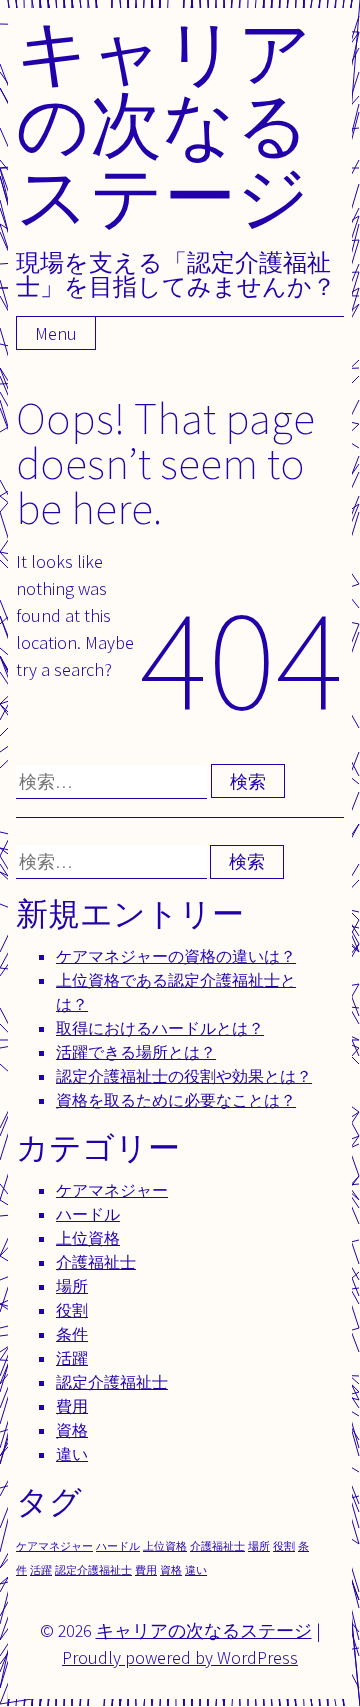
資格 (72, 1430)
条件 (72, 1334)
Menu (56, 333)
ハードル (88, 1214)
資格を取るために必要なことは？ (176, 1100)
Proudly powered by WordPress (180, 1657)
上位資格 (88, 1238)
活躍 (72, 1358)
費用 (72, 1406)
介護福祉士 (96, 1262)
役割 (72, 1310)
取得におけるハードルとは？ (160, 1028)
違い (72, 1454)
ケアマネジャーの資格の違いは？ (176, 956)
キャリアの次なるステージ (164, 123)
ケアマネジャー (112, 1190)
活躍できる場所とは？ (136, 1052)
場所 (72, 1286)
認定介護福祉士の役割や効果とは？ (184, 1076)
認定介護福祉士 (112, 1382)
